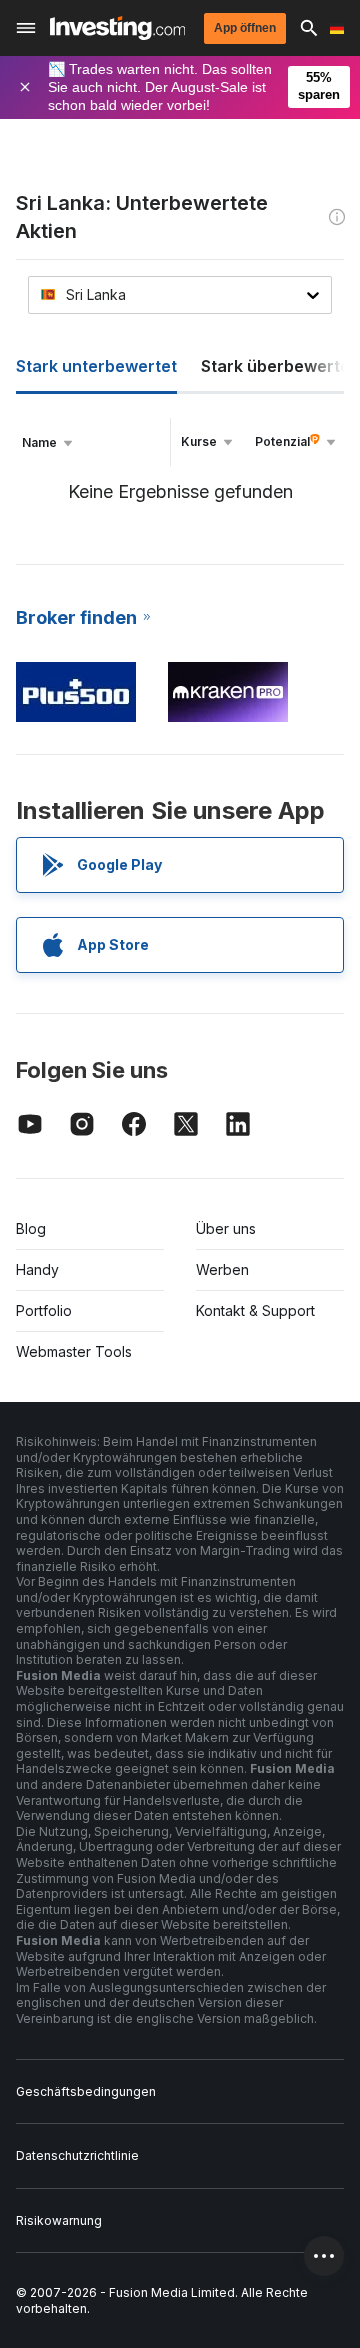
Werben (222, 1269)
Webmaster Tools (74, 1351)
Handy (37, 1269)
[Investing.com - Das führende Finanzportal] (117, 28)
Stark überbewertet (278, 366)
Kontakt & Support (255, 1310)
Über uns (226, 1228)
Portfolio (44, 1310)
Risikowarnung (59, 2220)
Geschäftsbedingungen (86, 2091)
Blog (31, 1228)
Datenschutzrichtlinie (77, 2155)
